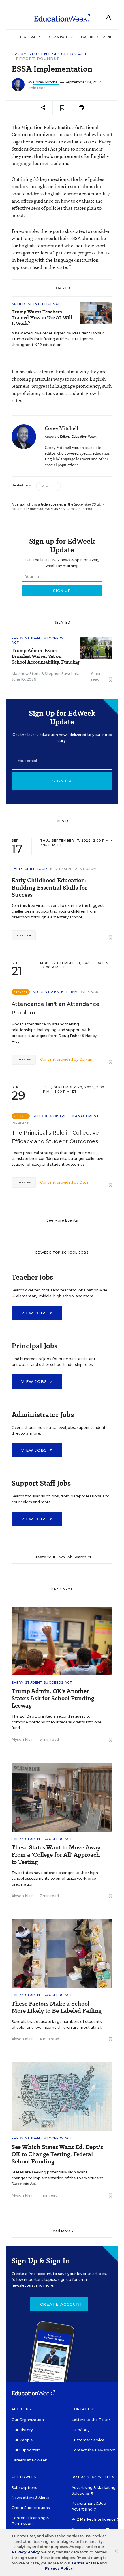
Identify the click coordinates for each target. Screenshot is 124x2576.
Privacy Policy (26, 2552)
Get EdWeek (24, 2477)
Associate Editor (57, 437)
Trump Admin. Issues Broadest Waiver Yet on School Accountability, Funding (46, 656)
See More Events (62, 1220)
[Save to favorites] (62, 108)
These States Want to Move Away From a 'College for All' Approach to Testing (56, 1855)
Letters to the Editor (91, 2420)
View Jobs (35, 1313)
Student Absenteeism (55, 992)
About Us (21, 2409)
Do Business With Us (93, 2477)
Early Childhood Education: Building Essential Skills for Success (49, 888)
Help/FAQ (80, 2430)
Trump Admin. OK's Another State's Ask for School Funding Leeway (53, 1698)
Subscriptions (24, 2488)
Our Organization (28, 2420)
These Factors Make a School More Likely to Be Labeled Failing (57, 2007)
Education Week (84, 437)
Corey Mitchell (46, 82)
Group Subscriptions (31, 2508)
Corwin (86, 1059)
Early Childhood (29, 869)
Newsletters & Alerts (30, 2498)
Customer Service (88, 2440)
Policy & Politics (60, 37)
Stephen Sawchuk (61, 674)
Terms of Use (85, 2563)
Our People (22, 2440)
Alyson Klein (23, 1739)
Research (48, 486)
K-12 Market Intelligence (94, 2519)
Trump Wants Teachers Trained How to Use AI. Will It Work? (42, 318)
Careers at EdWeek (29, 2460)
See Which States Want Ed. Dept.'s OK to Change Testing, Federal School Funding (57, 2154)
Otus (84, 1182)
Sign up (62, 781)
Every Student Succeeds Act (50, 54)
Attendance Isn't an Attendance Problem (56, 1008)
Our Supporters (26, 2450)
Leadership (30, 37)
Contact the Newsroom (94, 2450)
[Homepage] (62, 18)
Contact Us (84, 2409)
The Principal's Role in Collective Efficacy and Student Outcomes (55, 1137)
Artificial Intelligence (36, 304)
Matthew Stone (26, 674)
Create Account (61, 2304)
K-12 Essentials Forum (74, 869)
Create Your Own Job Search (60, 1557)
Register (24, 935)
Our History (22, 2430)
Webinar (90, 992)
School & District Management (66, 1116)
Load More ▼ (62, 2231)
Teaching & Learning (98, 37)
